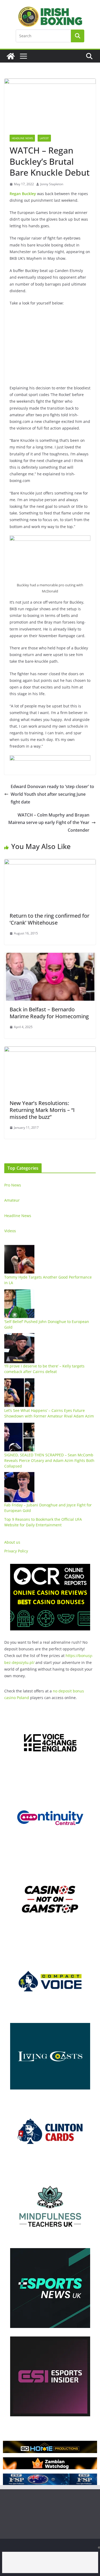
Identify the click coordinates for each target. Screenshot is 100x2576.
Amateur (12, 1200)
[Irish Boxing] (11, 56)
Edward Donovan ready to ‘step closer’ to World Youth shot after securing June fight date (52, 794)
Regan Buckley (23, 194)
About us (12, 1542)
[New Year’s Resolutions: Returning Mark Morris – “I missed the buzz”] (50, 1050)
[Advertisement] (50, 2562)
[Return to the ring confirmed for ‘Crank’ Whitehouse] (50, 863)
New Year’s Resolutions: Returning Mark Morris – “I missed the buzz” (42, 1110)
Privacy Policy (16, 1551)
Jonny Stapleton (52, 184)
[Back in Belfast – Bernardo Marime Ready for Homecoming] (50, 957)
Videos (10, 1231)
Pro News (13, 1185)
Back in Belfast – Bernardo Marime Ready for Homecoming (49, 1013)
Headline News (22, 138)
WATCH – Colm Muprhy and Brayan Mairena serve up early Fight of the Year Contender (49, 823)
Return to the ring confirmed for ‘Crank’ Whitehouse (49, 919)
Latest (44, 138)
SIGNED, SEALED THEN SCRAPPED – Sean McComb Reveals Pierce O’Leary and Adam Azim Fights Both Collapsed (49, 1460)
